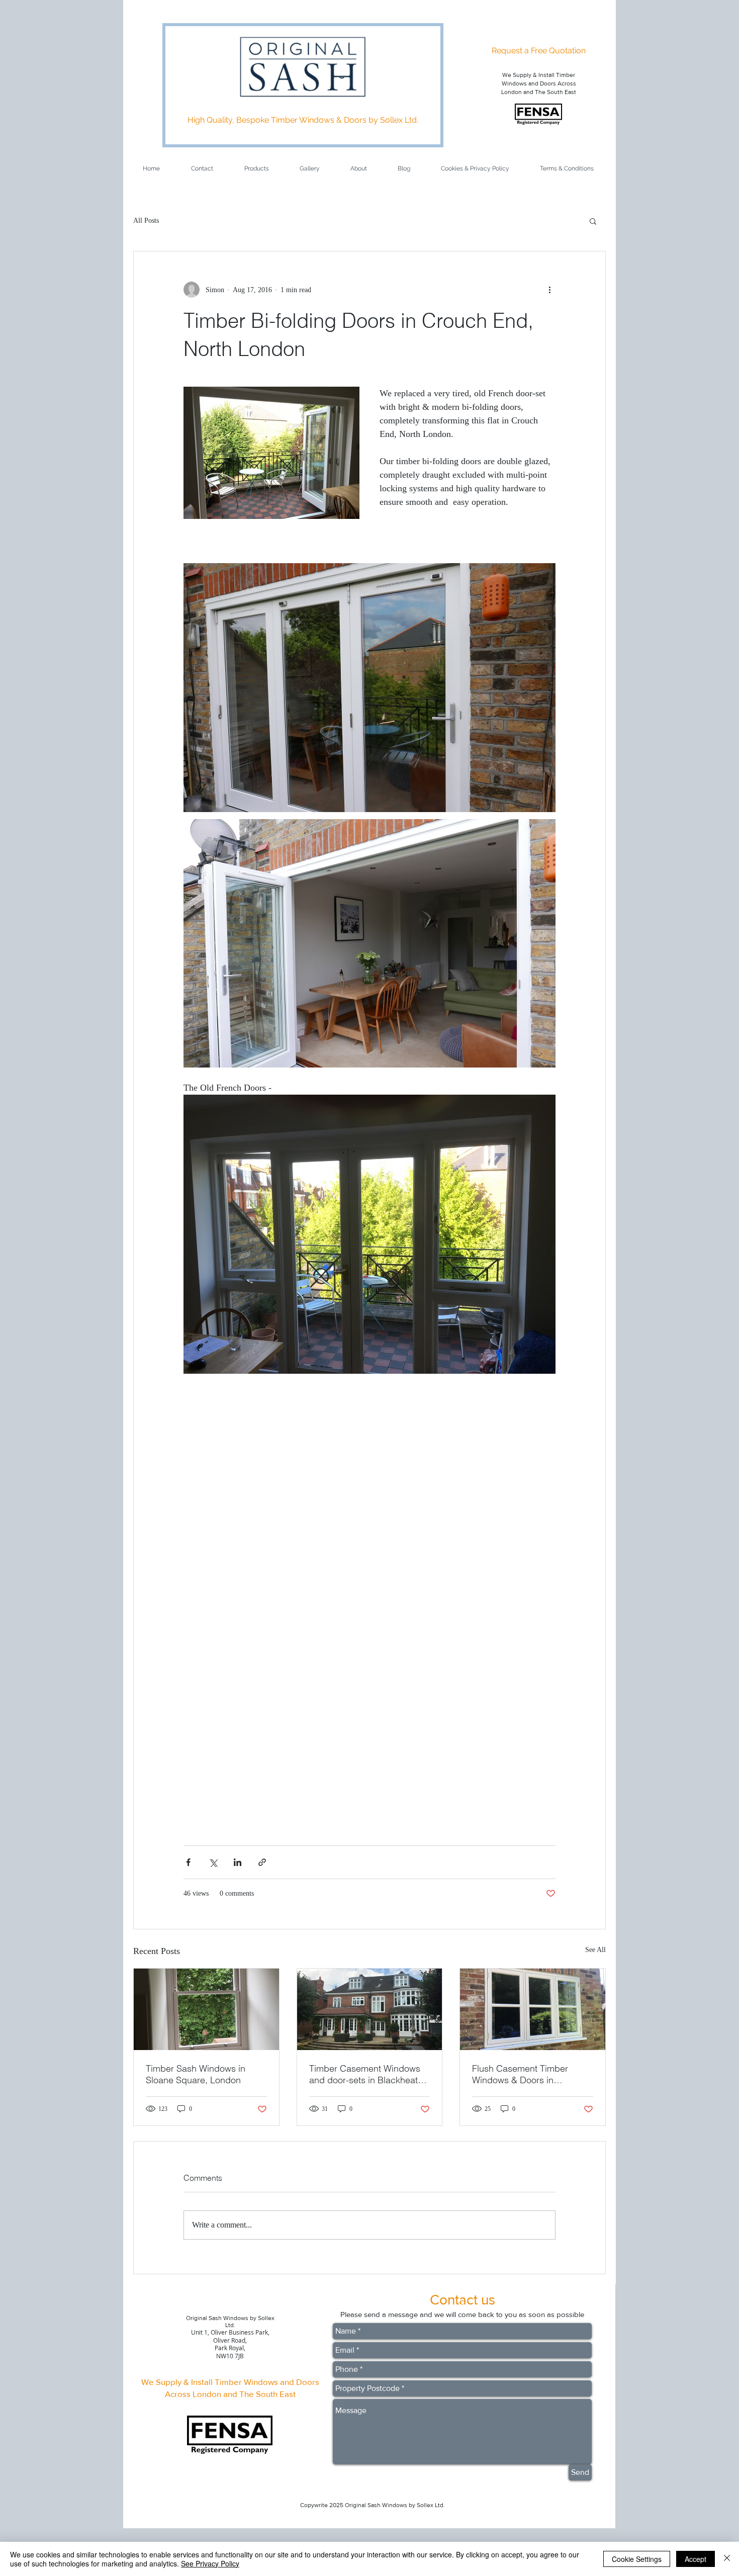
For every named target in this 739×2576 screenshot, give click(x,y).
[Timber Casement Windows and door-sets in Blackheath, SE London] (370, 2009)
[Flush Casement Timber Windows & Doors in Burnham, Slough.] (533, 2009)
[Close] (727, 2559)
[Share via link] (262, 1862)
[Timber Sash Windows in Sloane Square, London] (206, 2009)
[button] (593, 221)
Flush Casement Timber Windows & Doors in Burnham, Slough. (520, 2074)
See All (595, 1950)
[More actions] (549, 290)
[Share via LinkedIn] (238, 1862)
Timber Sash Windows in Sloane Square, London (196, 2074)
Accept (696, 2559)
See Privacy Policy (210, 2563)
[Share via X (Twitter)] (213, 1862)
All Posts (146, 220)
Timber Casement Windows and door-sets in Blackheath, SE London (367, 2074)
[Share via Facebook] (188, 1862)
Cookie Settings (637, 2559)
